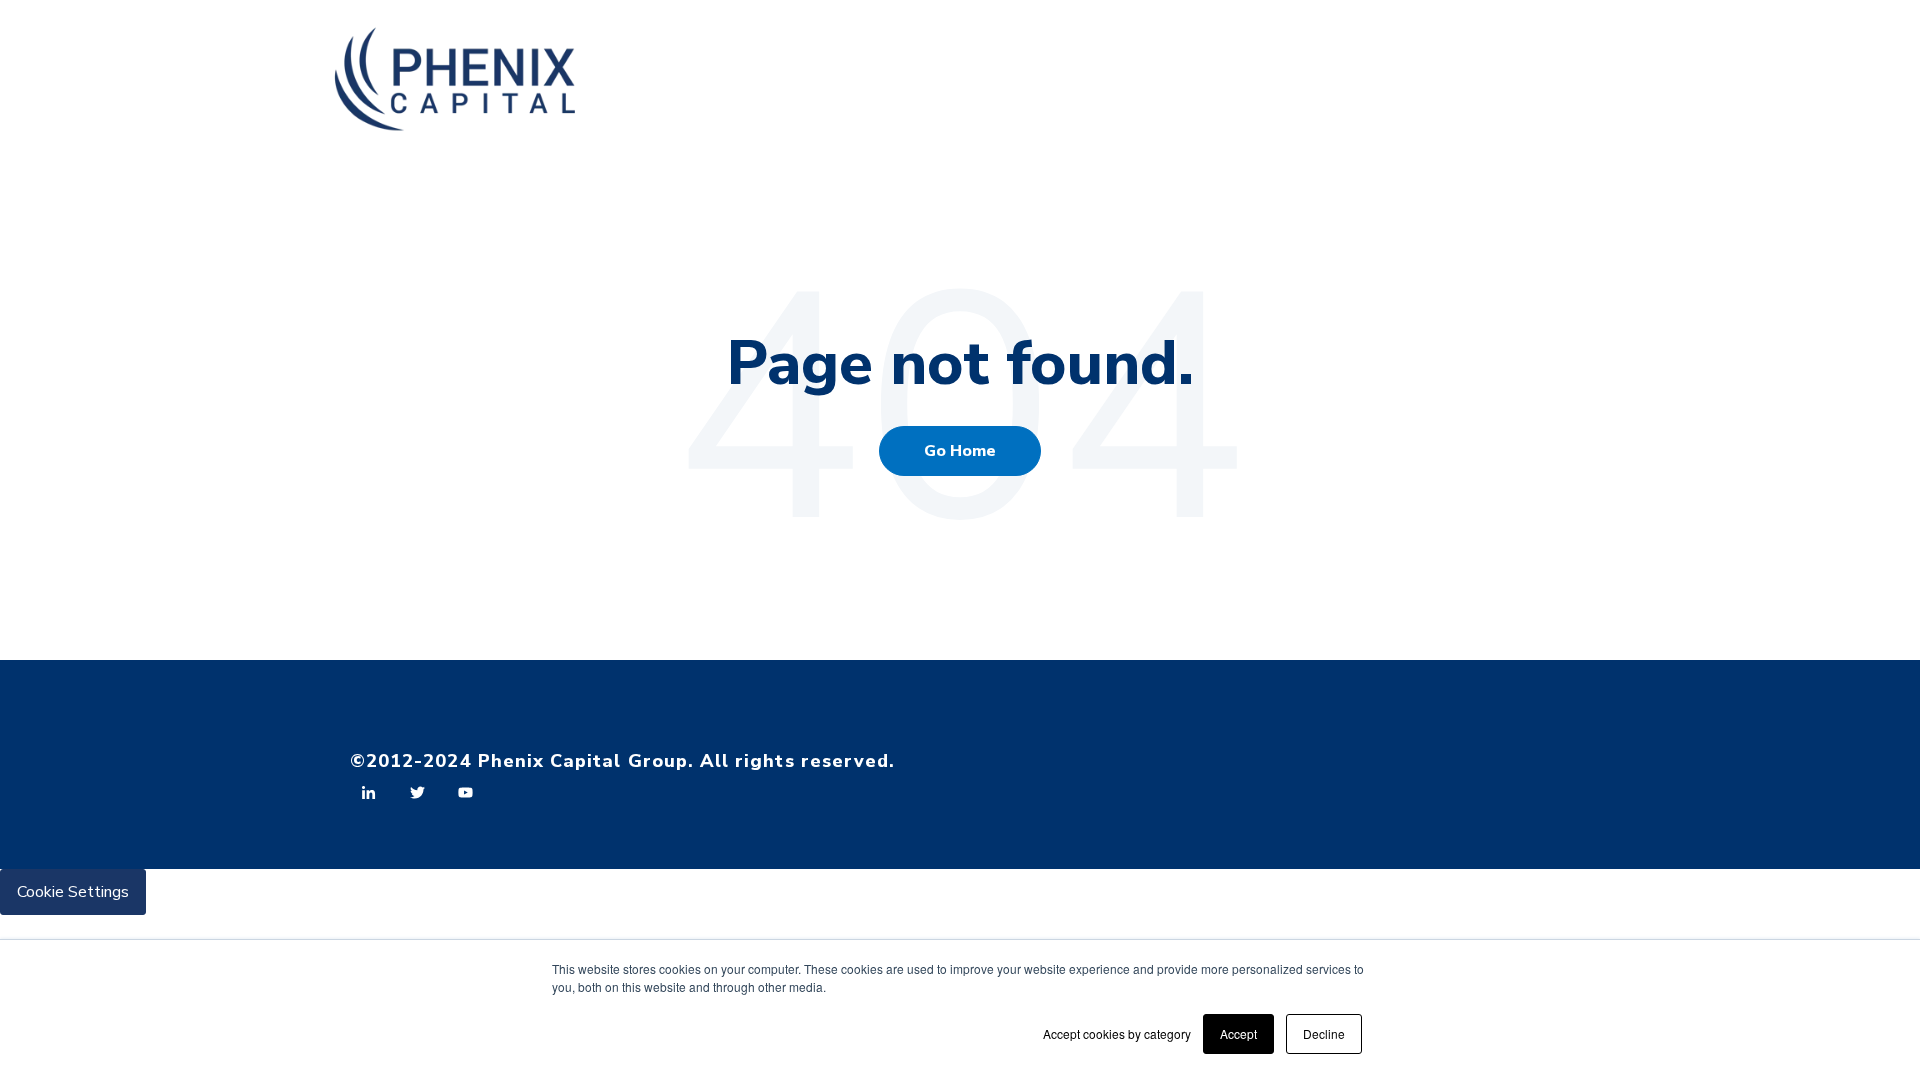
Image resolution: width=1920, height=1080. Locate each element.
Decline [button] (1324, 1033)
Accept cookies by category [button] (1117, 1033)
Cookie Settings (73, 892)
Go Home (960, 451)
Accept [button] (1238, 1033)
